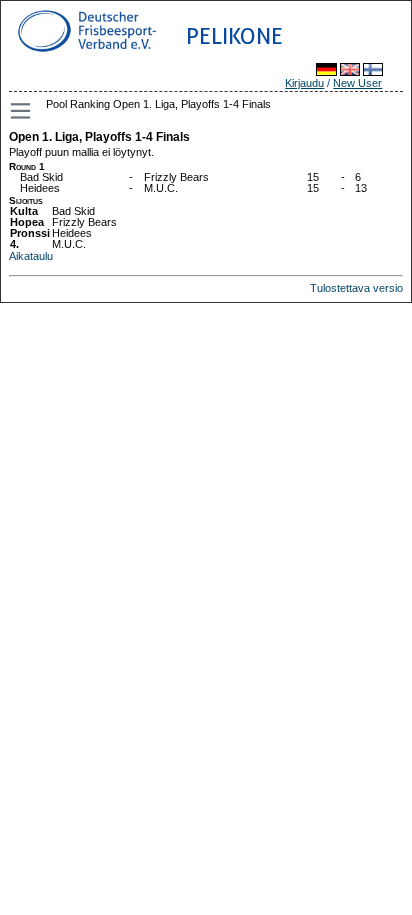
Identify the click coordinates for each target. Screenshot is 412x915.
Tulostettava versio (356, 288)
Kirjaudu (304, 83)
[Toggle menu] (22, 111)
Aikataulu (31, 256)
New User (357, 83)
